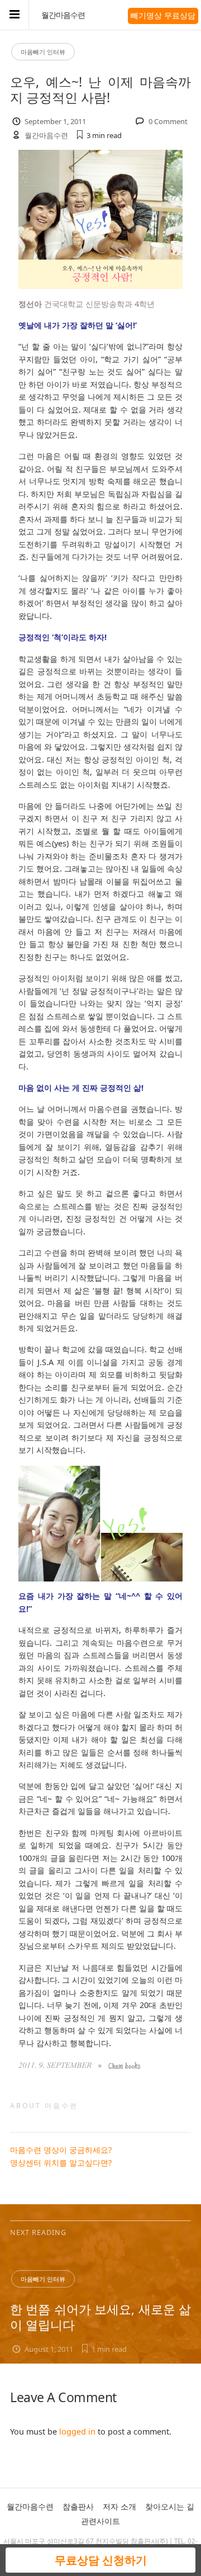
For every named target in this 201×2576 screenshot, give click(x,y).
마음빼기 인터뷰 (43, 52)
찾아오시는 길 (170, 2506)
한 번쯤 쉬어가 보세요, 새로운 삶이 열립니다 (100, 2317)
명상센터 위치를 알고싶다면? (61, 2163)
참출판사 (78, 2506)
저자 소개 (119, 2506)
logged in (77, 2431)
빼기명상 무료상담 (163, 15)
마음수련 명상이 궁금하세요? (61, 2150)
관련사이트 (100, 2521)
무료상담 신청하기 (101, 2560)
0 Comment (168, 121)
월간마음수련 (63, 15)
